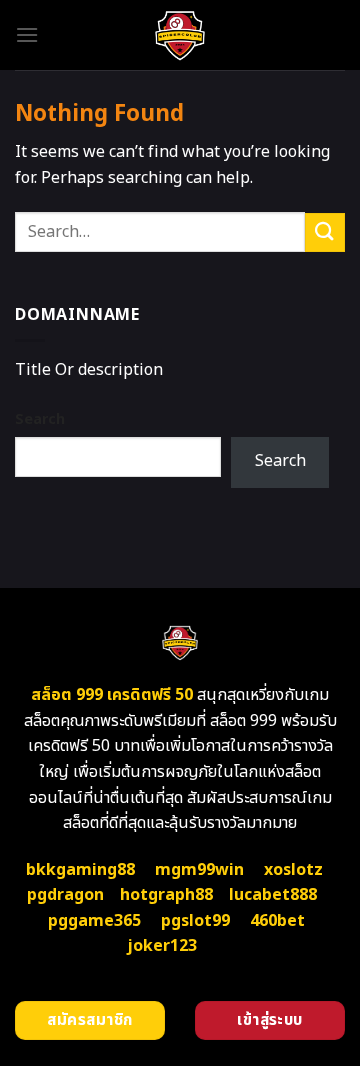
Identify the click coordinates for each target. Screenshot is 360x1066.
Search (40, 419)
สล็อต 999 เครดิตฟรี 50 (112, 695)
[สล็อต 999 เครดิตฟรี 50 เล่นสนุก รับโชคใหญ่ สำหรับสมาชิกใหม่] (180, 35)
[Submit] (325, 232)
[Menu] (27, 34)
